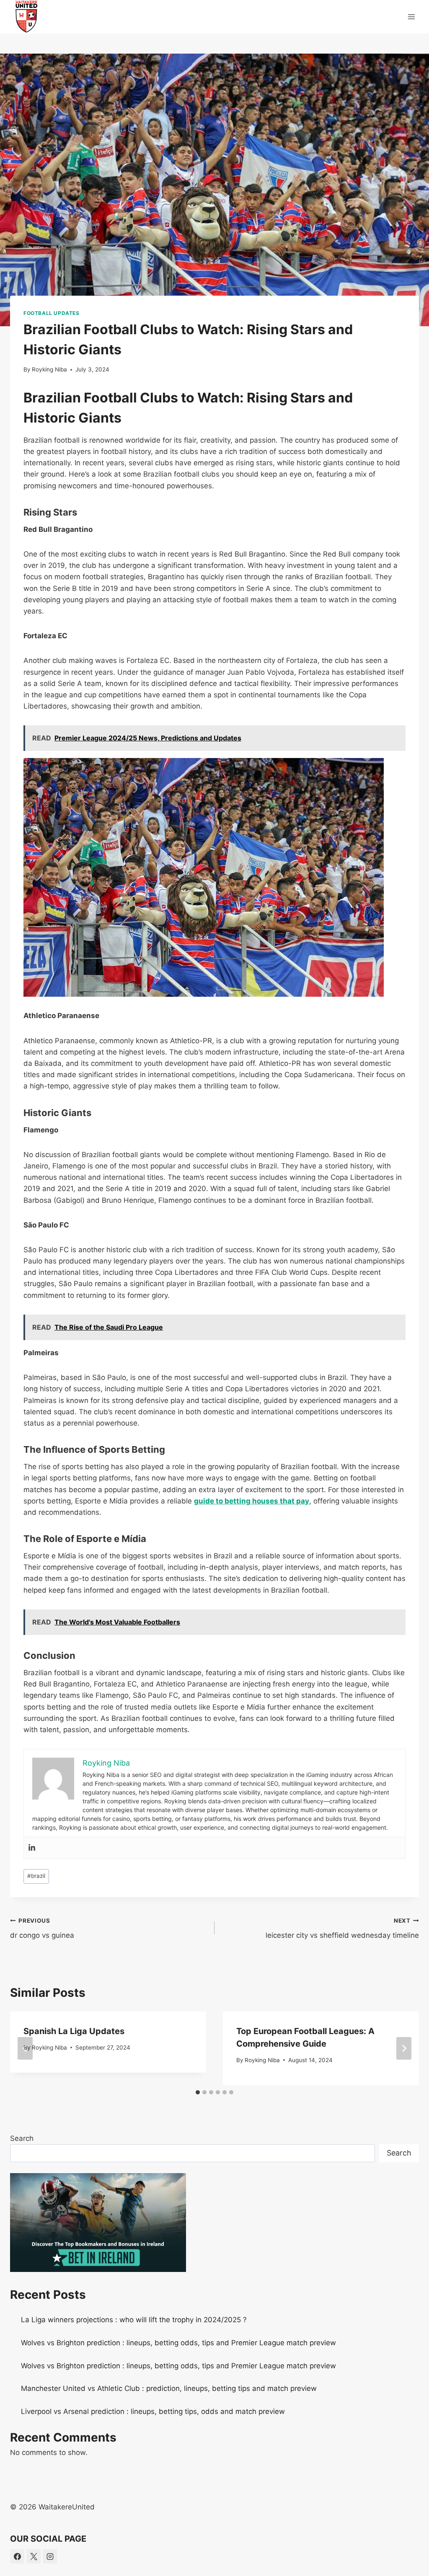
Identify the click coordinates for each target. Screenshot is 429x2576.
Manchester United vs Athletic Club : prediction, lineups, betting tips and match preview (169, 2388)
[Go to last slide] (25, 2048)
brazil (36, 1876)
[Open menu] (411, 17)
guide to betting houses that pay (252, 1501)
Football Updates (52, 313)
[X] (34, 2556)
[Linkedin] (32, 1848)
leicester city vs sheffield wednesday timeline (342, 1928)
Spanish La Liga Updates (74, 2031)
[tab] (198, 2092)
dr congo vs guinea (42, 1928)
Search (22, 2138)
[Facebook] (17, 2556)
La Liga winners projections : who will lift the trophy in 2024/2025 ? (134, 2320)
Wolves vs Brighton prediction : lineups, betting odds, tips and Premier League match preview (178, 2343)
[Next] (404, 2048)
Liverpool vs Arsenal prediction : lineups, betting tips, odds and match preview (153, 2411)
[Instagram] (50, 2556)
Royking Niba (49, 369)
